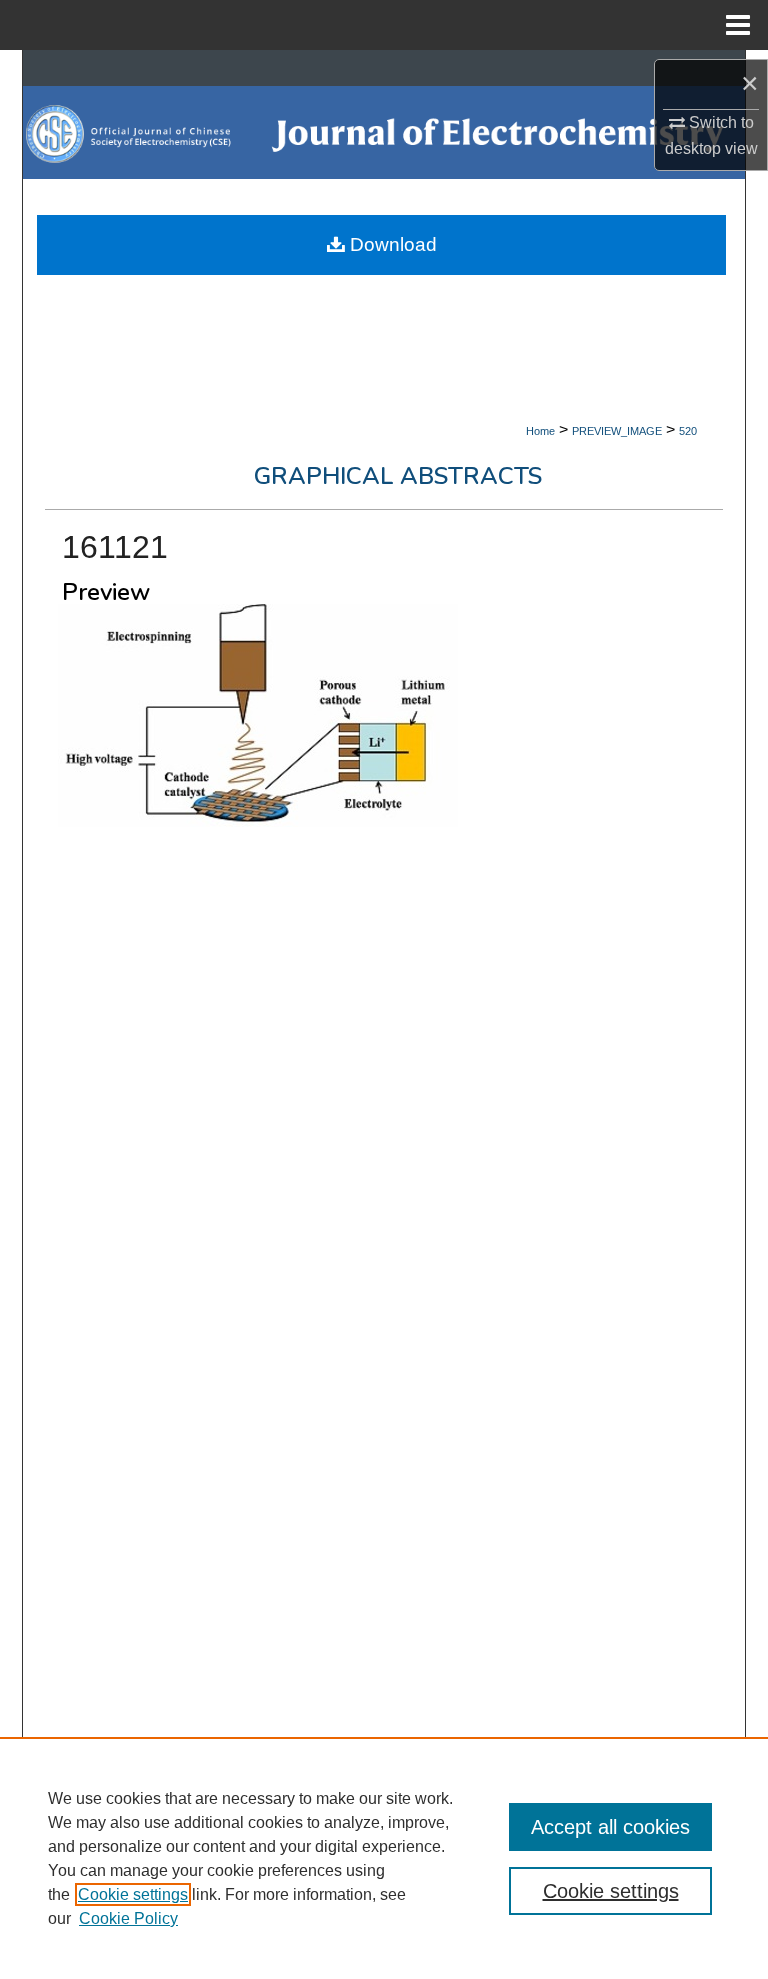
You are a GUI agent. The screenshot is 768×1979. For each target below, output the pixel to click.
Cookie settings (133, 1894)
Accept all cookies (610, 1827)
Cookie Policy (128, 1918)
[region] (384, 1858)
